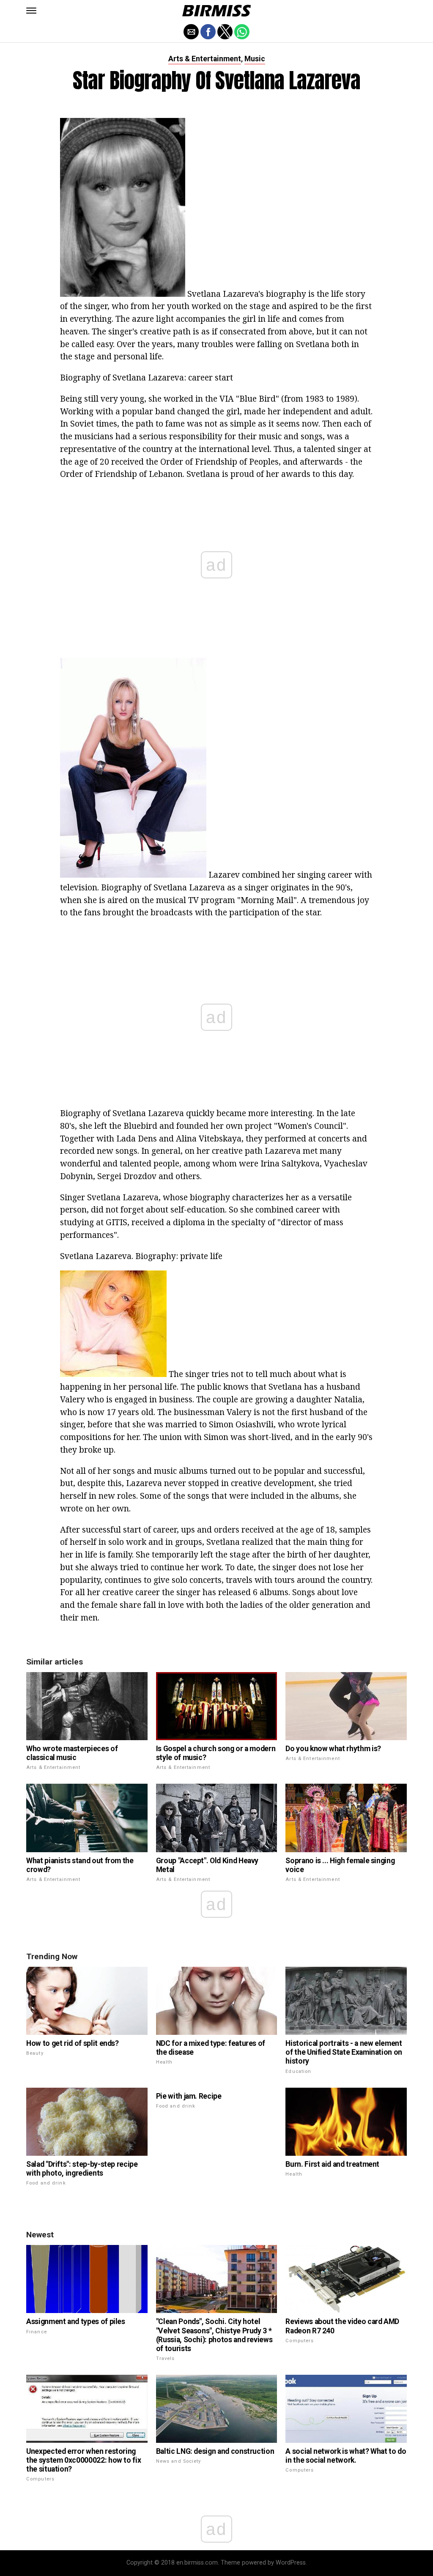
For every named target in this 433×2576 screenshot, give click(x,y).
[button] (31, 11)
